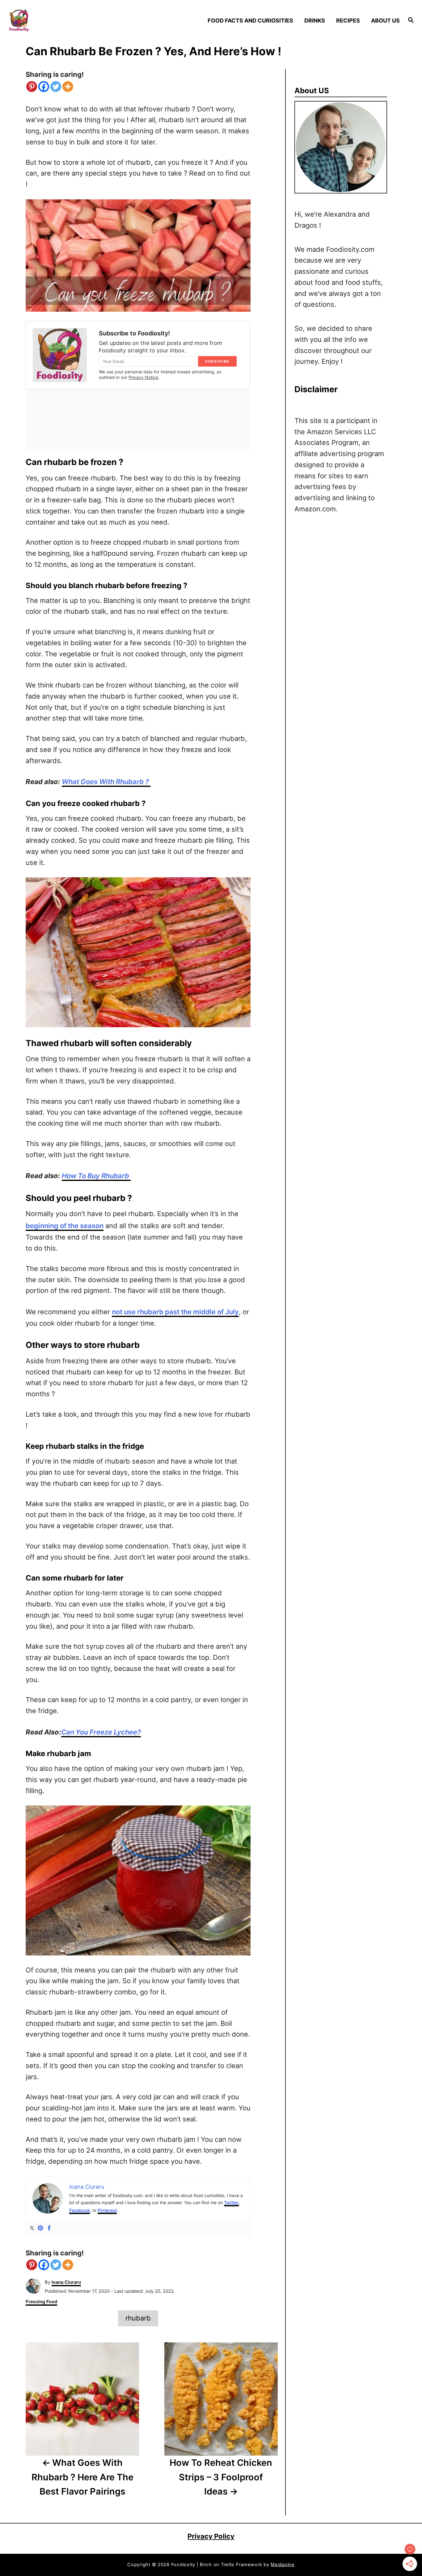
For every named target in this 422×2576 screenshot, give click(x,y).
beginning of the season (65, 1226)
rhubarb (138, 2318)
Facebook (80, 2210)
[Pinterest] (32, 87)
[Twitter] (56, 87)
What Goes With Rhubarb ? (106, 782)
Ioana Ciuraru (66, 2282)
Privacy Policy (211, 2536)
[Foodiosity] (56, 21)
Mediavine (283, 2565)
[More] (68, 87)
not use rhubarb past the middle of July (175, 1312)
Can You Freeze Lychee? (101, 1732)
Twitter (231, 2202)
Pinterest (107, 2210)
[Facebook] (44, 87)
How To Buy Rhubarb (96, 1176)
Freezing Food (41, 2302)
